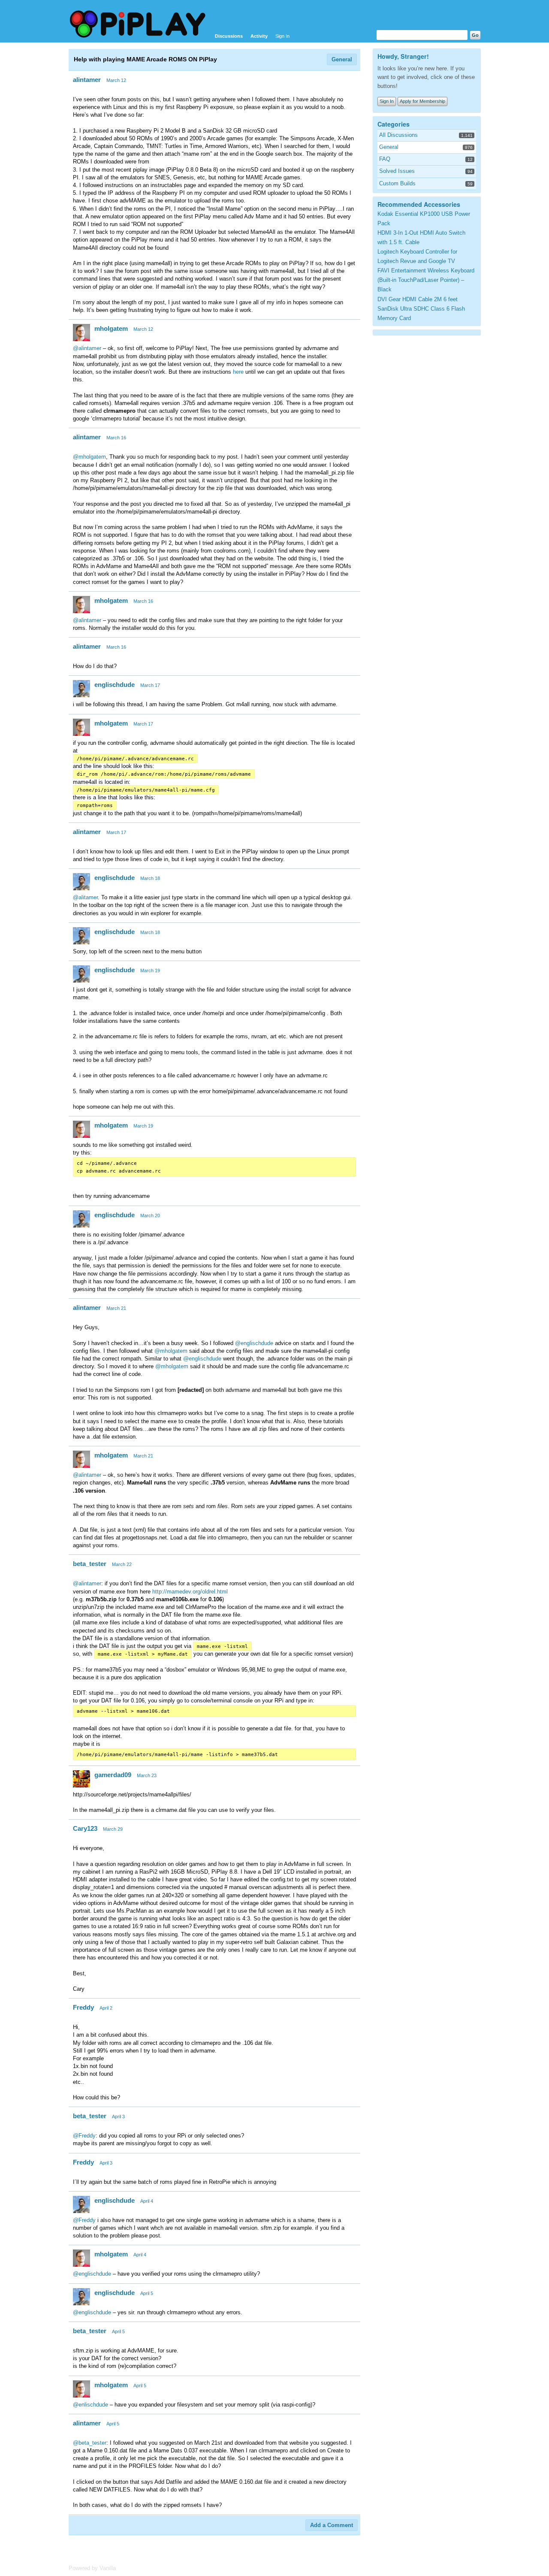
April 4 (147, 2201)
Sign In (282, 36)
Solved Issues (397, 171)
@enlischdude (90, 2405)
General (342, 59)
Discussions (229, 36)
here (238, 372)
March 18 (150, 878)
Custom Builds (397, 183)
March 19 (150, 971)
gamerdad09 (113, 1775)
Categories (394, 124)
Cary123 (85, 1828)
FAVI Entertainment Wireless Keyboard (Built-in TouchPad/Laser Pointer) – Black (426, 280)
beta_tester (90, 1564)
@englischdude (254, 1343)
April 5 (147, 2293)
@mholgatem (89, 457)
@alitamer (85, 897)
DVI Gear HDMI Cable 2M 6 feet (418, 299)
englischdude (115, 685)
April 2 (106, 2008)
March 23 (147, 1775)
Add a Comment (332, 2525)
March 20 (150, 1215)
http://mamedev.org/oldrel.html (190, 1592)
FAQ (385, 159)
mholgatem (111, 328)
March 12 (116, 80)
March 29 (113, 1829)
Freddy (83, 2007)
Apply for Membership (422, 101)
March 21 (116, 1308)
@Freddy (84, 2136)
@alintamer (87, 348)
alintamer (87, 80)
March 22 (122, 1564)
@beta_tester (90, 2443)
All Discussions (398, 135)
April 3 (118, 2116)
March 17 (150, 685)
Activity (259, 36)
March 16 (116, 438)
